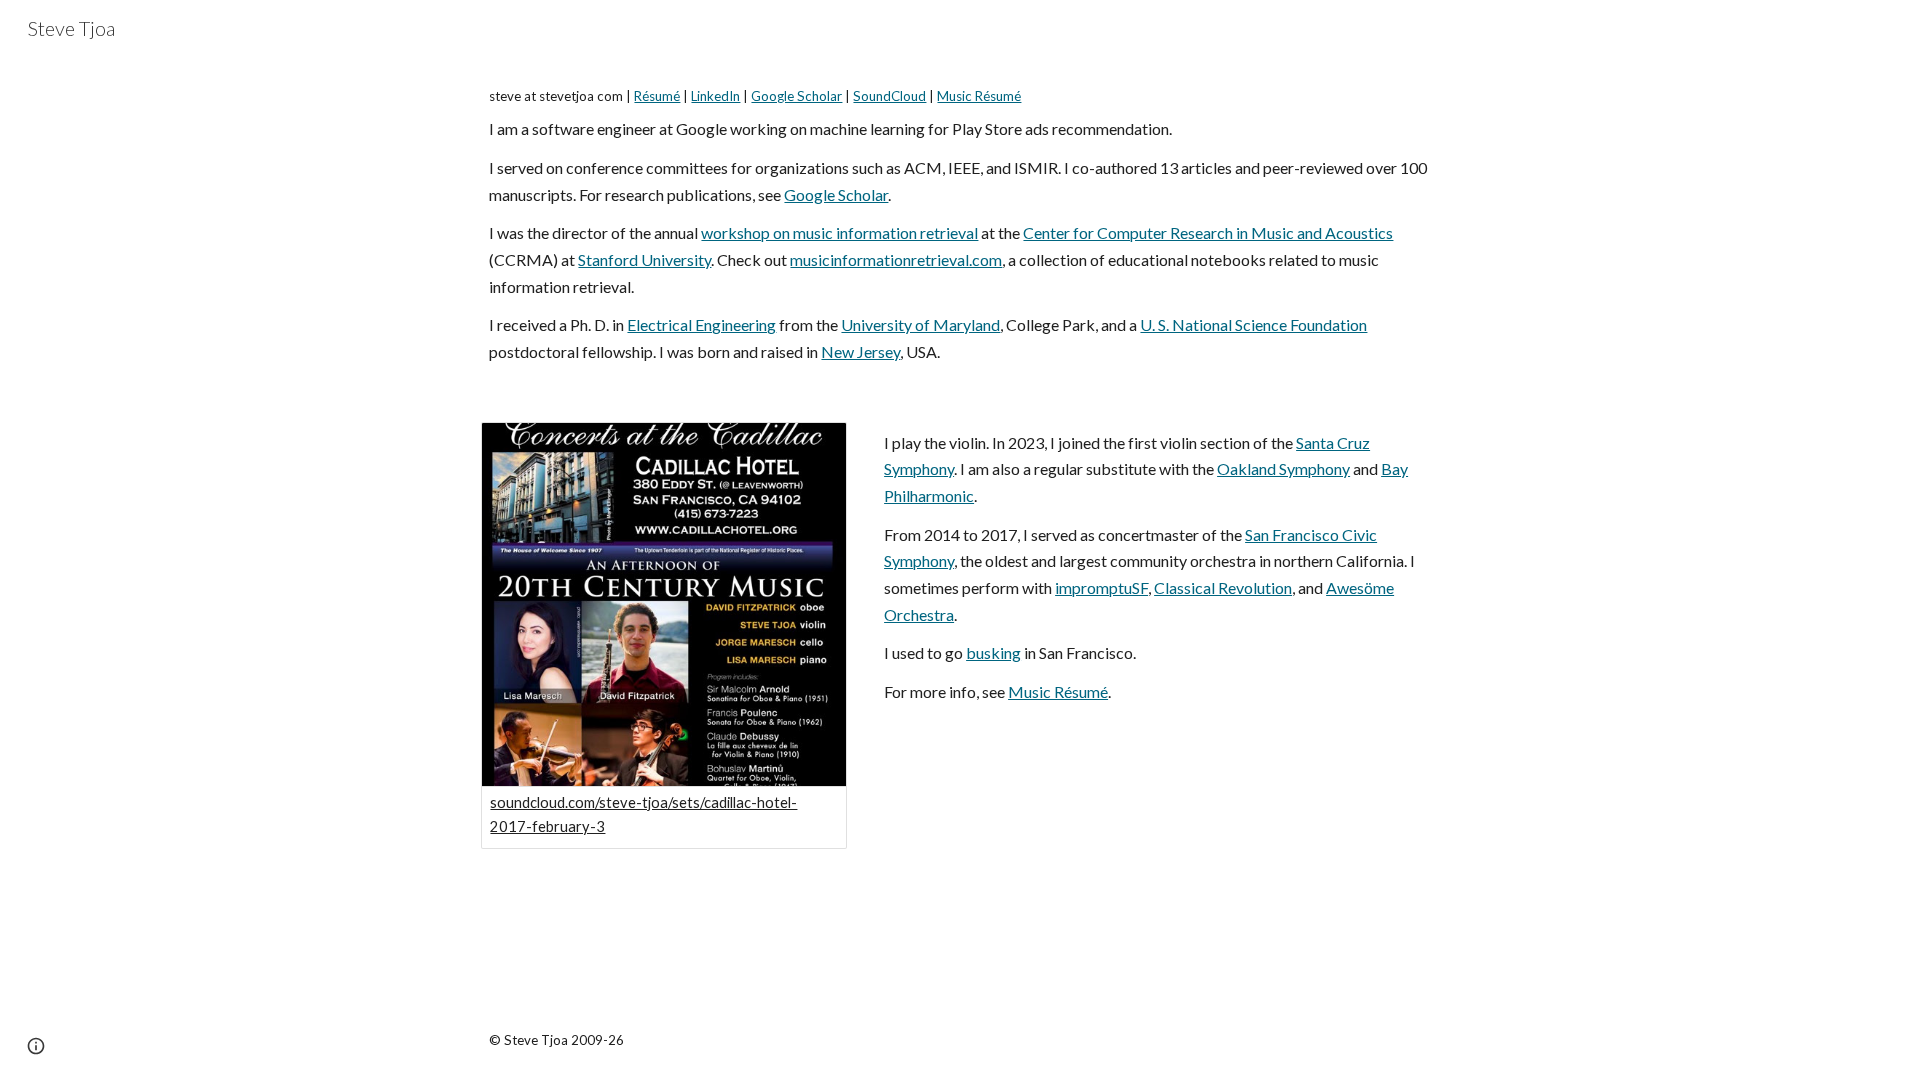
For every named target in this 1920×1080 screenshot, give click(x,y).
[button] (36, 1046)
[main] (959, 227)
